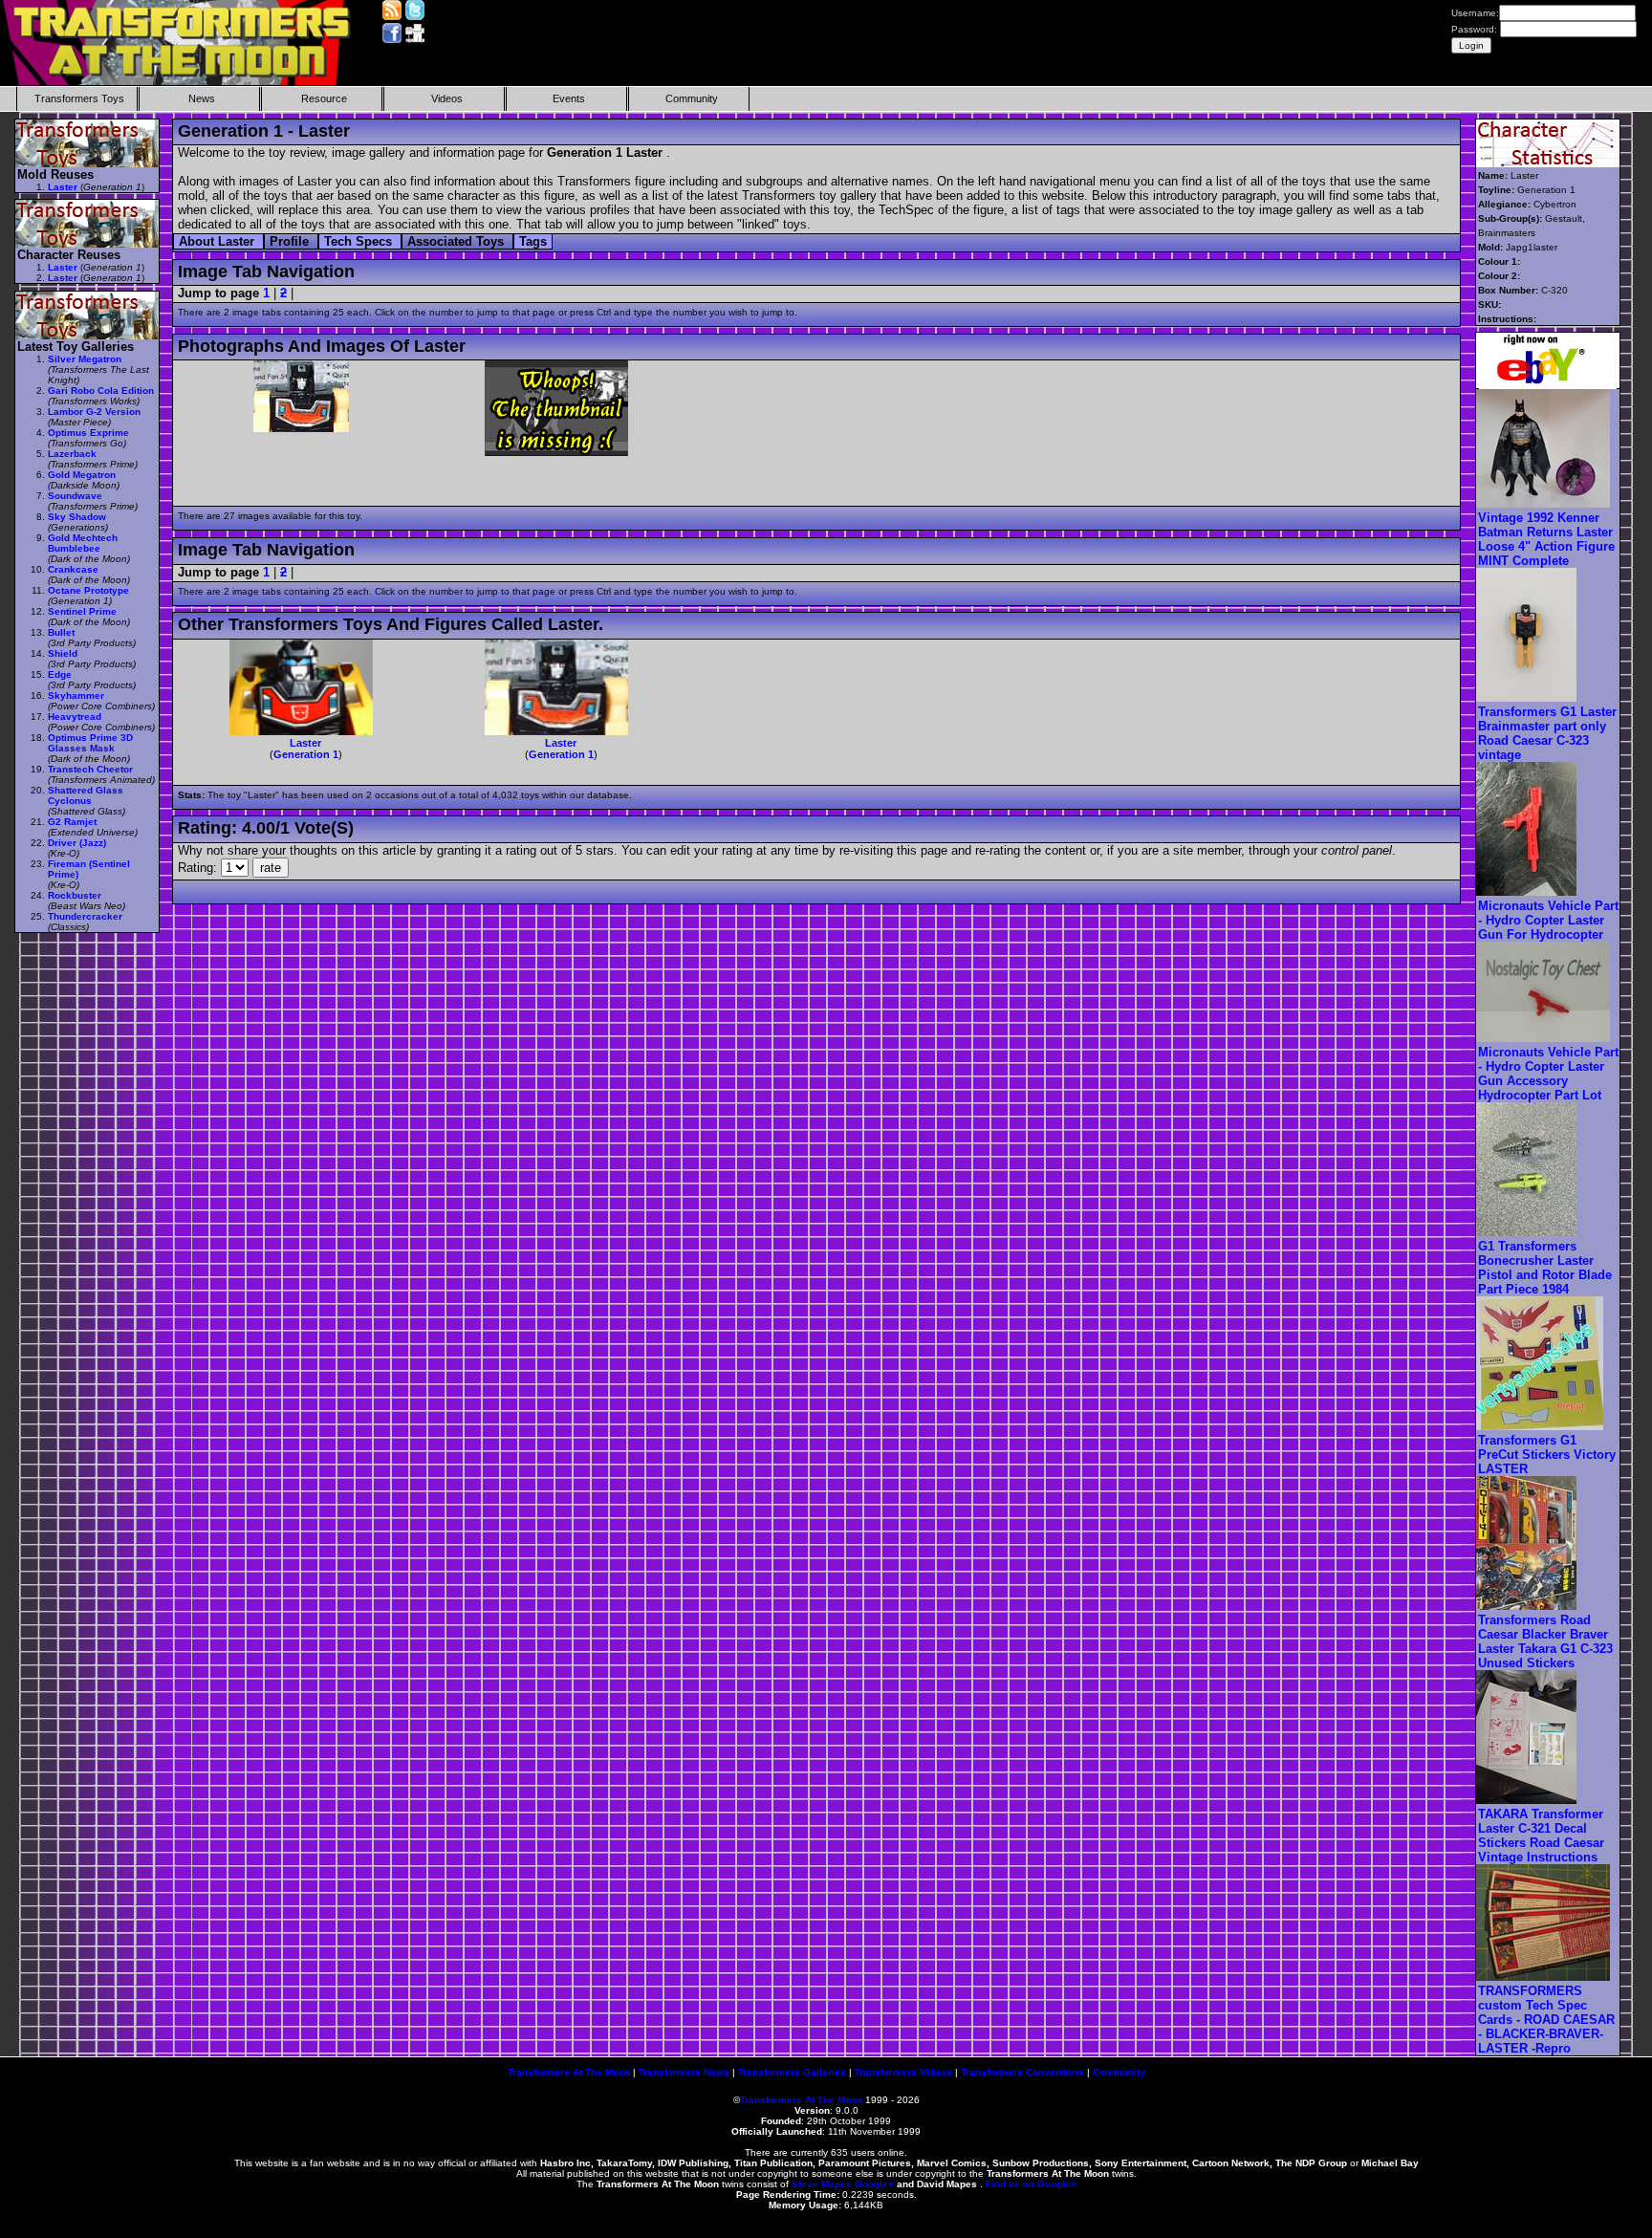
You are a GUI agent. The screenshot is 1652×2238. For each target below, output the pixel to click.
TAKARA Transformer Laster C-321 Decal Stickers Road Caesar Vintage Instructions (1541, 1836)
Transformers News (684, 2072)
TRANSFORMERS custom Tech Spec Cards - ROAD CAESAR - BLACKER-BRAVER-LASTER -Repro (1546, 2020)
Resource (324, 98)
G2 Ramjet (72, 822)
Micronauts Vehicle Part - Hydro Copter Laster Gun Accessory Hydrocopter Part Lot (1548, 1074)
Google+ (874, 2184)
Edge (60, 674)
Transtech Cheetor (90, 769)
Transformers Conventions (1022, 2072)
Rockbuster (75, 895)
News (202, 98)
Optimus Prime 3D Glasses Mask (90, 743)
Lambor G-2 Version (94, 412)
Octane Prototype (88, 590)
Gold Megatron (82, 475)
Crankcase (73, 569)
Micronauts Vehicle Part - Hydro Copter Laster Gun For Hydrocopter (1548, 920)
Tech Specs (360, 241)
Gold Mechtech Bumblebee (83, 543)
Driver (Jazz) (77, 843)
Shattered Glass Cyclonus (86, 795)
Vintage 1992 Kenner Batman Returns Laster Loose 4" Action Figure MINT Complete (1546, 539)
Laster (305, 743)
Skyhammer (76, 695)
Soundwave (75, 496)
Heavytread (75, 717)
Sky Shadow (77, 517)
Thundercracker (85, 916)
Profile (291, 241)
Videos (447, 98)
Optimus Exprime (88, 433)
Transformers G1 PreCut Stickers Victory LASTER (1547, 1455)
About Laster (218, 241)
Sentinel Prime (82, 611)
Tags (533, 241)
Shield (63, 653)
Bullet (61, 632)
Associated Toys (457, 241)
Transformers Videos (903, 2072)
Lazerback (72, 454)
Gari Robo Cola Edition (101, 391)
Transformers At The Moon (569, 2072)
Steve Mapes (822, 2184)
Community (692, 98)
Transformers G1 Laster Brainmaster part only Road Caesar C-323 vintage (1547, 733)
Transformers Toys (79, 98)
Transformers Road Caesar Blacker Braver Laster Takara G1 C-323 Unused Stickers (1545, 1641)
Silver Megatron (85, 359)
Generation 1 (306, 754)
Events (569, 98)
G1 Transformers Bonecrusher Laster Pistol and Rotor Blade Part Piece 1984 (1545, 1268)
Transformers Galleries (792, 2072)
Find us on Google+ (1031, 2184)
